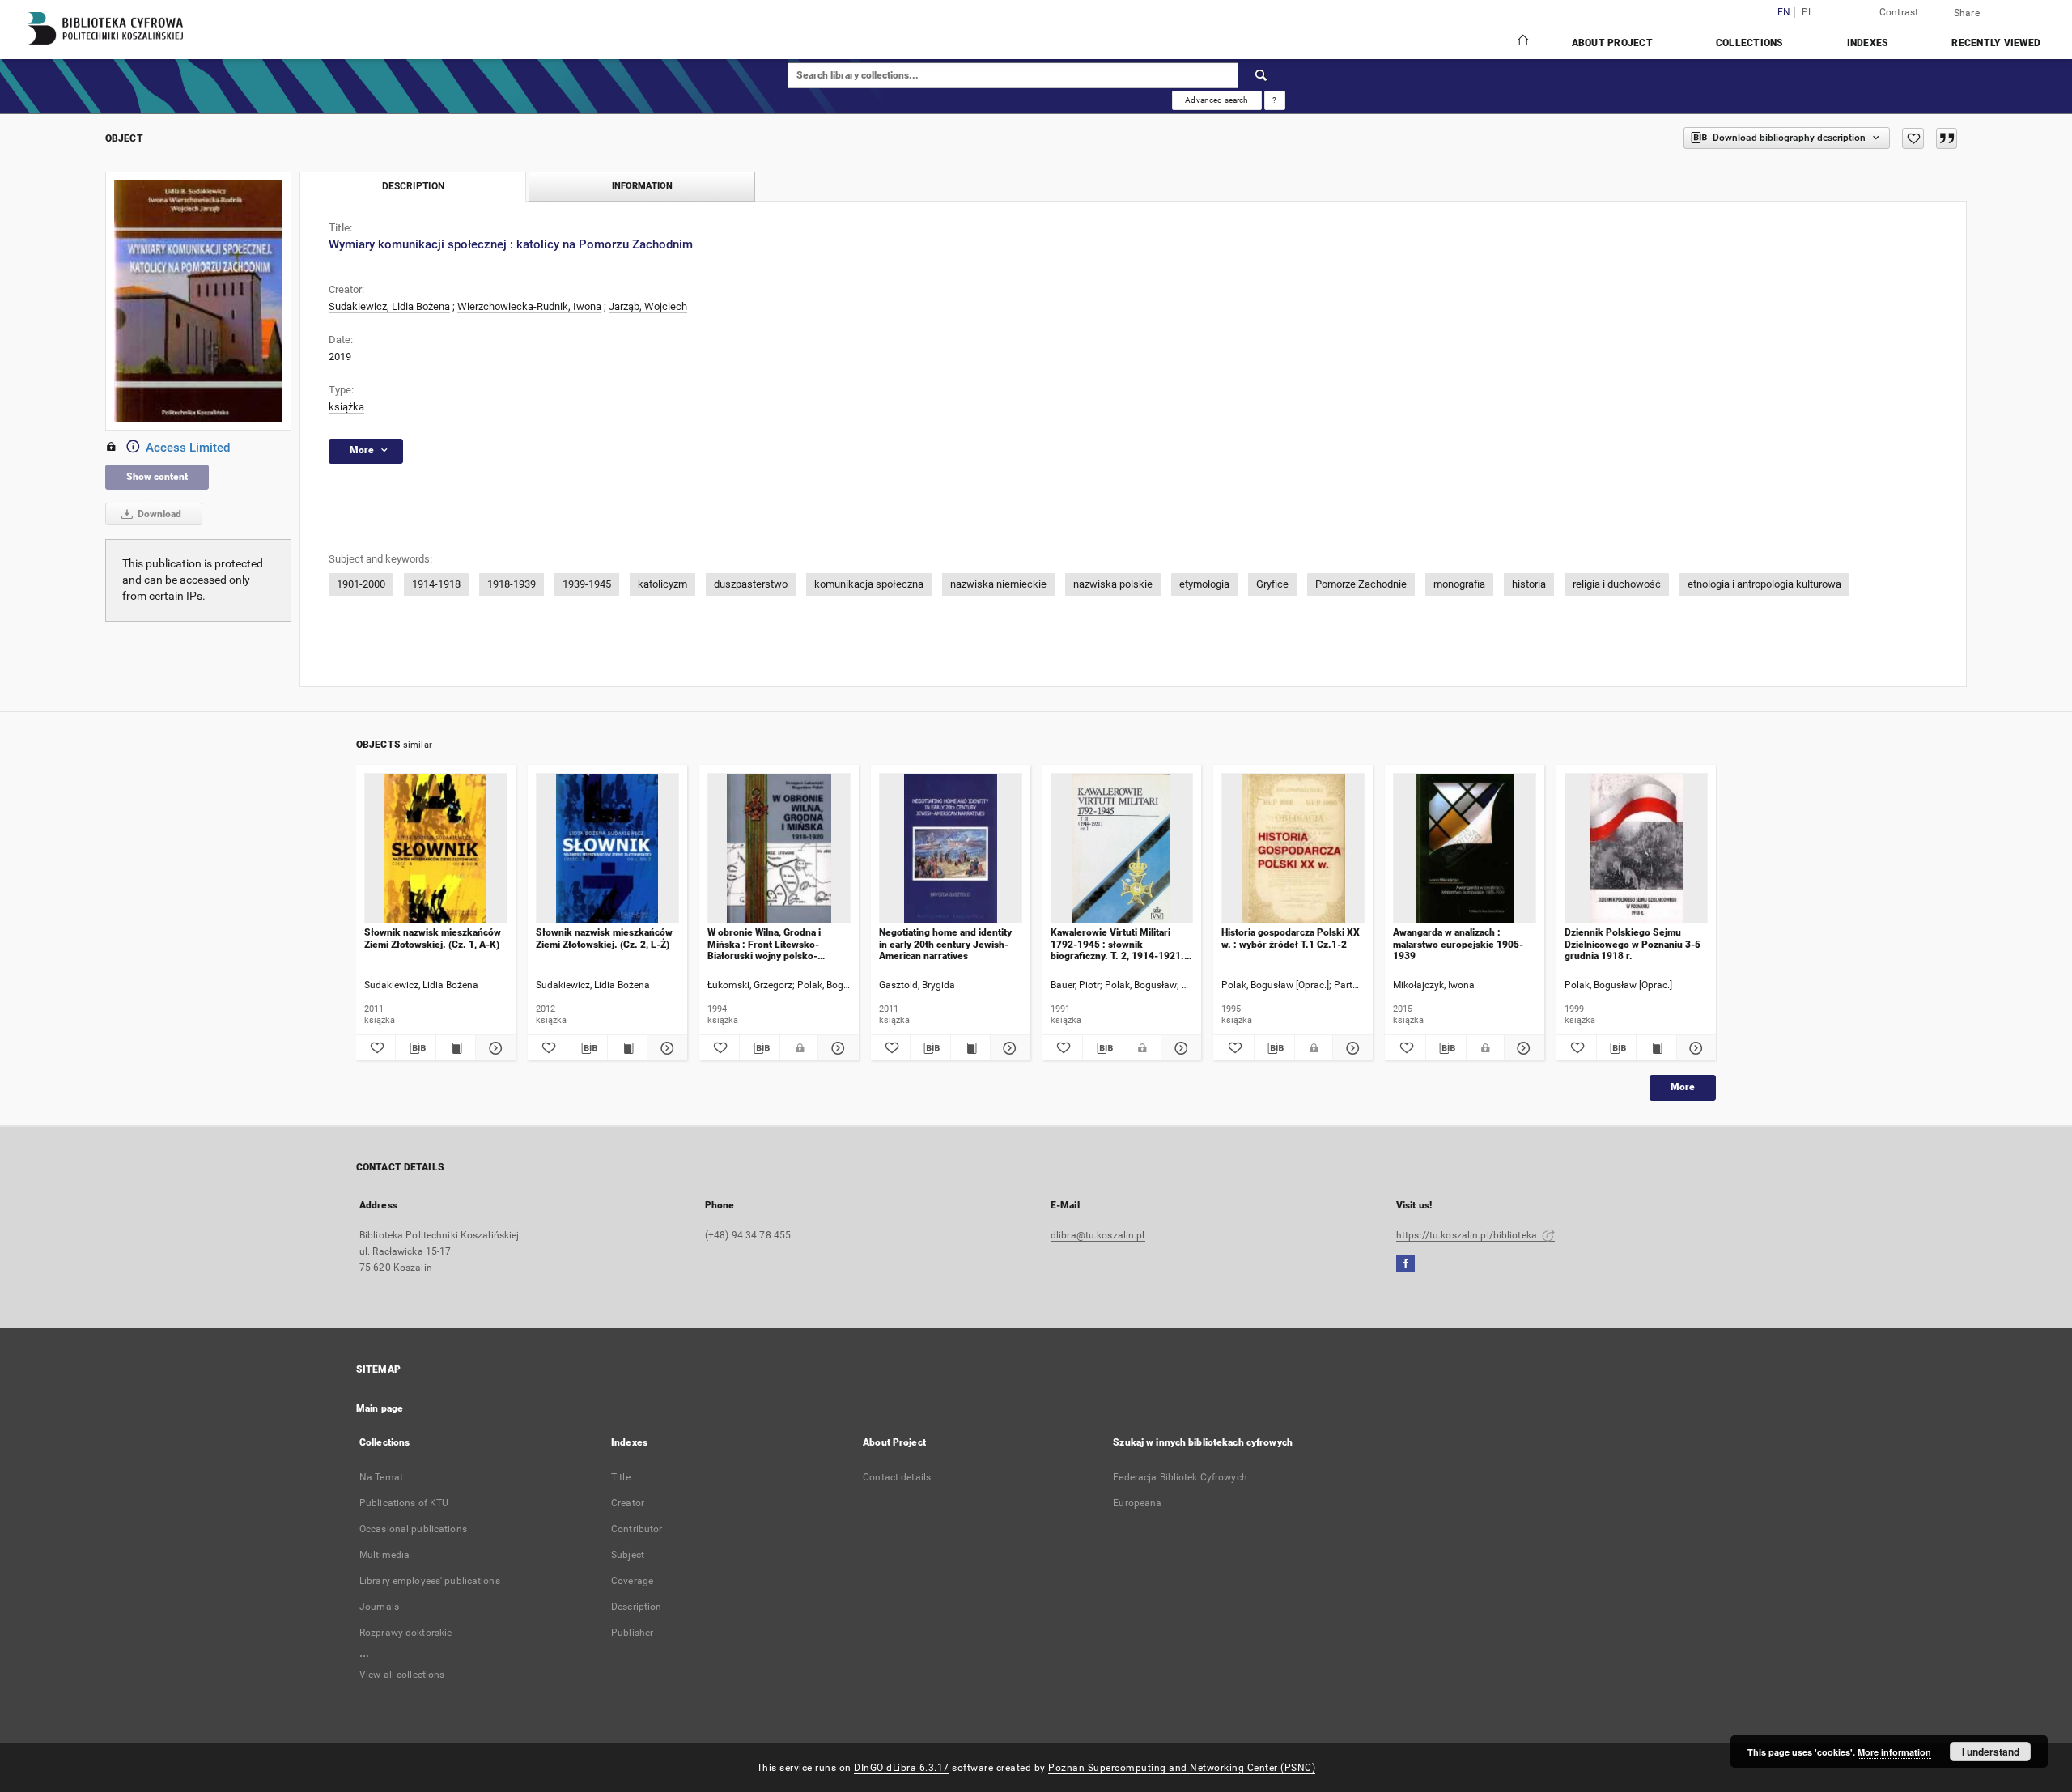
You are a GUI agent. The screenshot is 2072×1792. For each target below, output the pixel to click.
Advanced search (1216, 100)
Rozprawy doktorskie (405, 1633)
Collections (1750, 43)
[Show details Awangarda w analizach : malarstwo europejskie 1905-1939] (1522, 1048)
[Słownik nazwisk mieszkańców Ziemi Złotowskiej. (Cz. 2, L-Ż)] (607, 849)
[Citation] (1947, 138)
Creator (628, 1503)
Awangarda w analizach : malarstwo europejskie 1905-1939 (1458, 944)
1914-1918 (436, 584)
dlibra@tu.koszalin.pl (1098, 1235)
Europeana (1137, 1503)
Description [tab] (413, 186)
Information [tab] (642, 186)
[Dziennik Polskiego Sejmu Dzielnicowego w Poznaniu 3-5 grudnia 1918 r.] (1636, 849)
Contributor (637, 1529)
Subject (628, 1555)
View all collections (402, 1675)
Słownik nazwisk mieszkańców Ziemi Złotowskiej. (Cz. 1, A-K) (433, 938)
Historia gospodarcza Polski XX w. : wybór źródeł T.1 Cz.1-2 (1291, 938)
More (1683, 1087)
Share (1967, 13)
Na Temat (381, 1477)
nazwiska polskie (1113, 584)
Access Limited (188, 448)
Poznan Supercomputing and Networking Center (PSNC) (1182, 1768)
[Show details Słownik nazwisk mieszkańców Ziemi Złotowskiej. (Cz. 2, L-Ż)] (664, 1048)
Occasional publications (413, 1529)
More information (1894, 1752)
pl (1808, 13)
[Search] (1262, 75)
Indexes (1868, 43)
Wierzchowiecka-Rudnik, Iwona (529, 306)
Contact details (897, 1477)
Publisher (632, 1633)
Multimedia (384, 1555)
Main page (380, 1408)
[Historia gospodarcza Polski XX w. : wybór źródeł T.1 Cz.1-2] (1293, 849)
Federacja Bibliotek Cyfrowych (1180, 1477)
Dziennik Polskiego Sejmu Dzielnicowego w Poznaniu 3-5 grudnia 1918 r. (1633, 944)
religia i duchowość (1617, 584)
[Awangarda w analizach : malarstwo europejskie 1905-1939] (1465, 849)
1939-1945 (587, 584)
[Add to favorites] (1913, 138)
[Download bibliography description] (415, 1048)
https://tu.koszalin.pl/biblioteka (1468, 1235)
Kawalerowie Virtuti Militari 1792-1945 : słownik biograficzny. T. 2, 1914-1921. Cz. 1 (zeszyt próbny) (1117, 944)
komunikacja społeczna (869, 584)
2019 (340, 357)
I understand (1991, 1752)
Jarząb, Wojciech (648, 306)
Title (621, 1477)
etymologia (1204, 584)
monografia (1459, 584)
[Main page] (1522, 42)
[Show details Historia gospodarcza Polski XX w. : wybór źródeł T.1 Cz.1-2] (1350, 1048)
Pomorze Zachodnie (1361, 584)
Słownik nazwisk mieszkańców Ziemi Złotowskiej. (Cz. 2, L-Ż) (604, 938)
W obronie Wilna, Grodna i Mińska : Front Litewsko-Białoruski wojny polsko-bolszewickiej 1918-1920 (764, 944)
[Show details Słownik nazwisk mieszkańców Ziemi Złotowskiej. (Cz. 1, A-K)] (493, 1048)
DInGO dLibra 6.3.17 (902, 1768)
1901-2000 (361, 584)
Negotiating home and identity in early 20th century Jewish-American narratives (945, 944)
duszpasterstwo (751, 584)
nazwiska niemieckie (998, 584)
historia (1529, 584)
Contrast (1899, 12)
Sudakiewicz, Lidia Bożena (389, 306)
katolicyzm (662, 584)
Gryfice (1272, 584)
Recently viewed (1996, 43)
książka (346, 407)
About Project (1612, 43)
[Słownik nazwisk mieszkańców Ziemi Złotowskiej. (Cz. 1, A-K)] (436, 849)
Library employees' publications (430, 1581)
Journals (379, 1607)
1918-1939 (512, 584)
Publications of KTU (404, 1503)
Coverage (632, 1581)
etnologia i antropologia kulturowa (1764, 584)
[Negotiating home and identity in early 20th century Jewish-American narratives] (951, 849)
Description (636, 1607)
